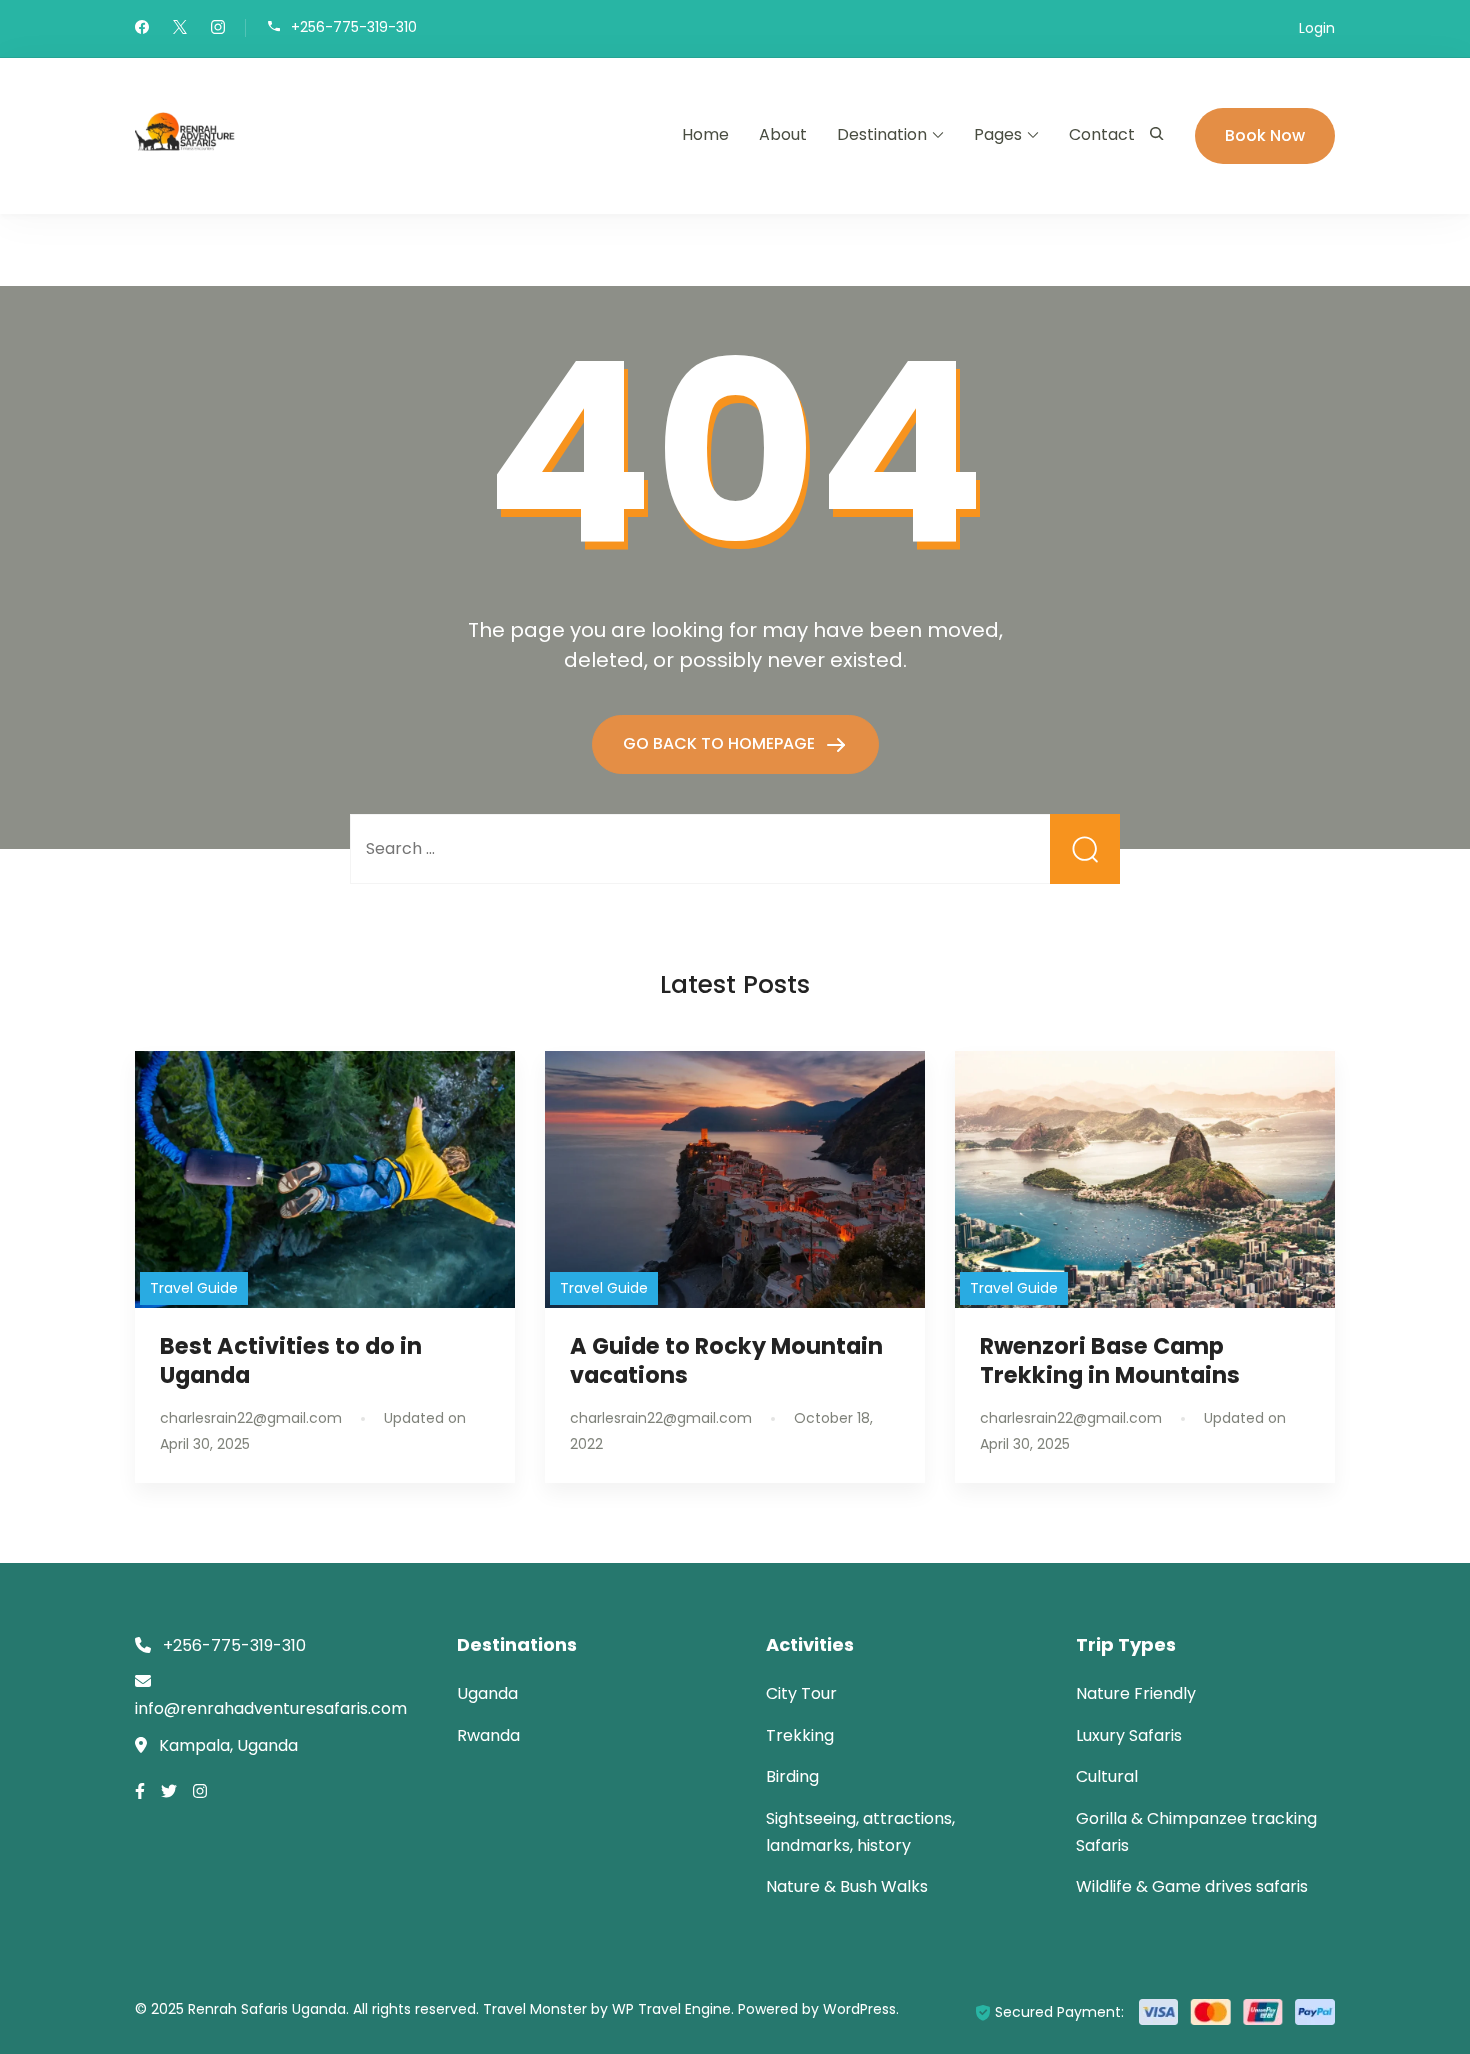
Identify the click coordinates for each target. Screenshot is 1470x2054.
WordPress (859, 2009)
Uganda (487, 1693)
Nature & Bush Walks (847, 1886)
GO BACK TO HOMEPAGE (721, 743)
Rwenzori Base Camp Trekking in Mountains (1110, 1360)
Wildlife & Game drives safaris (1192, 1886)
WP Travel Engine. (673, 2009)
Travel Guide (194, 1288)
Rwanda (488, 1735)
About (783, 134)
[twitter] (180, 29)
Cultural (1107, 1776)
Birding (792, 1776)
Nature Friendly (1136, 1693)
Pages (998, 134)
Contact (1102, 134)
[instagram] (218, 29)
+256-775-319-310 (354, 26)
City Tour (801, 1693)
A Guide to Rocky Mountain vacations (726, 1360)
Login (1317, 28)
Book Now (1265, 135)
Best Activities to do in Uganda (291, 1360)
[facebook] (142, 29)
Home (705, 134)
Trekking (800, 1735)
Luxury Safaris (1129, 1735)
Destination (882, 134)
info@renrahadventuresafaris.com (271, 1708)
